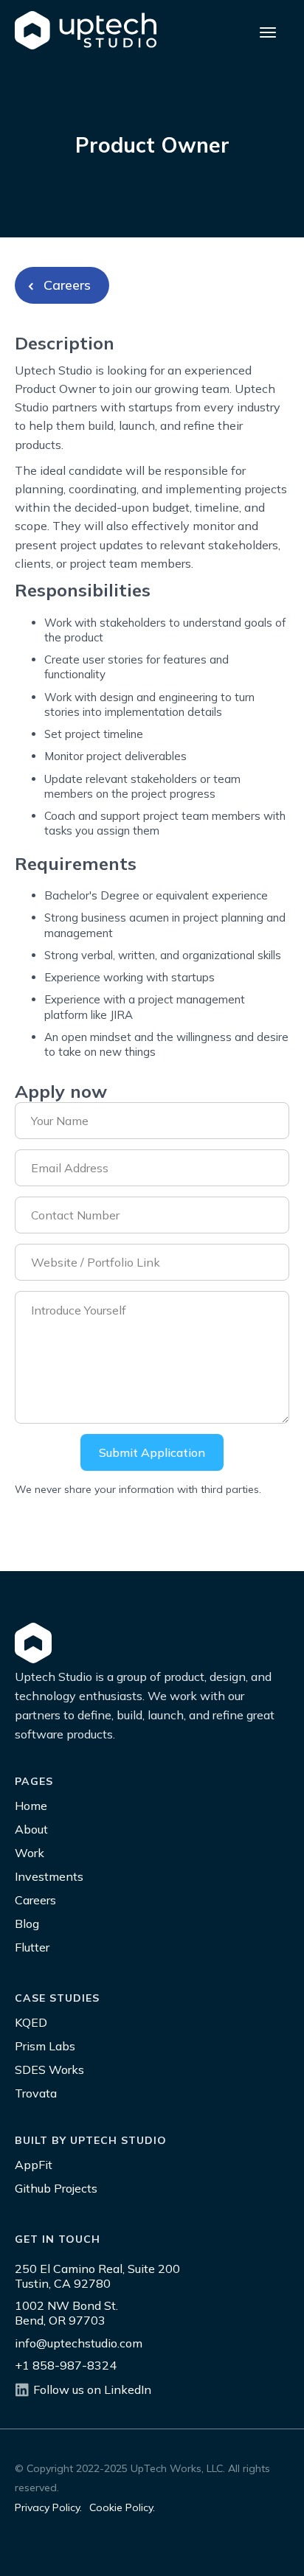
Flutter (32, 1947)
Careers (35, 1900)
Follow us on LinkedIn (92, 2389)
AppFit (34, 2165)
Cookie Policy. (122, 2507)
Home (31, 1806)
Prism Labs (45, 2046)
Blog (27, 1924)
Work (30, 1853)
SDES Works (49, 2069)
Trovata (36, 2093)
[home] (86, 31)
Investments (49, 1876)
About (31, 1829)
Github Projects (56, 2188)
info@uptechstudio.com (79, 2343)
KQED (31, 2022)
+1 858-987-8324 (66, 2365)
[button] (268, 30)
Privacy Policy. (48, 2507)
